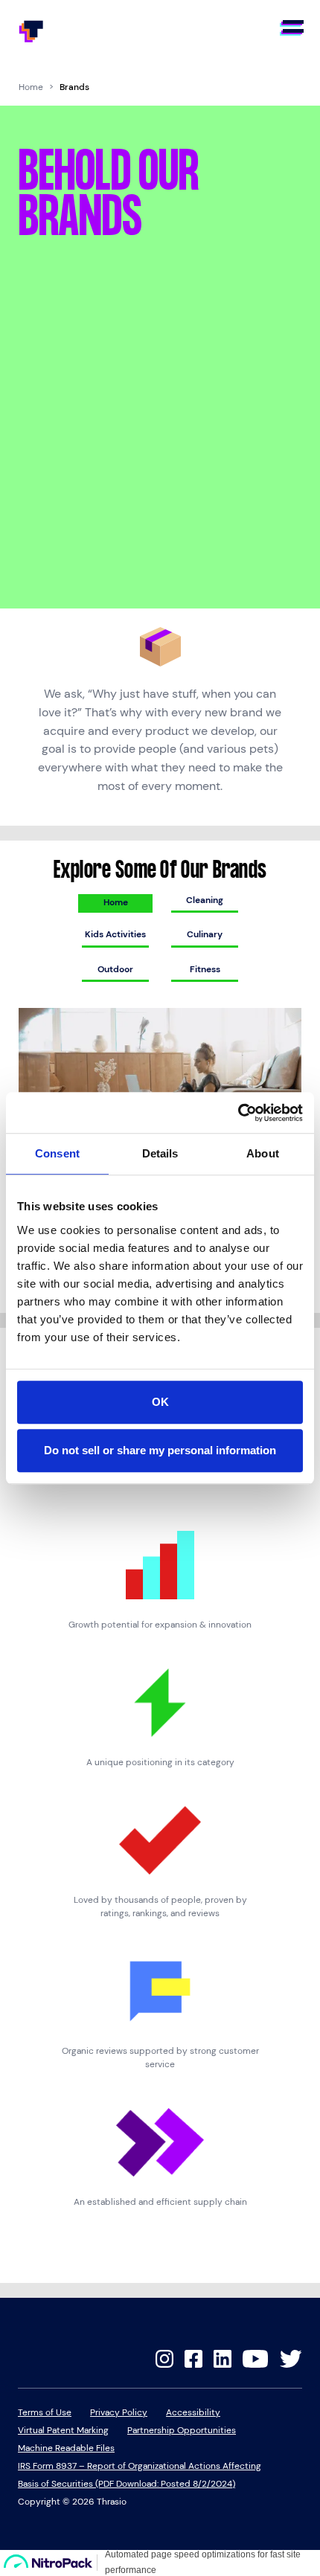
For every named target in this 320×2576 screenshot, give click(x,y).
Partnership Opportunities (182, 2430)
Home (31, 87)
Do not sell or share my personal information (160, 1450)
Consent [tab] (57, 1153)
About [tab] (263, 1153)
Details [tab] (160, 1153)
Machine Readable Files (66, 2448)
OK (160, 1402)
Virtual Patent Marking (63, 2430)
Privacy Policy (119, 2412)
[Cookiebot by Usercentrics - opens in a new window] (238, 1113)
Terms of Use (45, 2412)
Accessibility (193, 2412)
